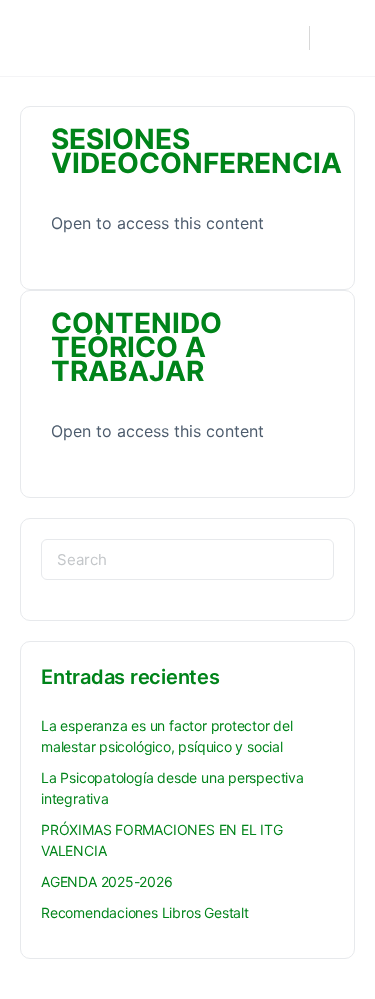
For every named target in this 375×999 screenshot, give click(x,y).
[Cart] (338, 38)
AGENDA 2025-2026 (107, 881)
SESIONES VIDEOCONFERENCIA (196, 151)
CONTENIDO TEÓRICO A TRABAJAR (136, 347)
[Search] (284, 38)
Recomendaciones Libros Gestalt (145, 912)
